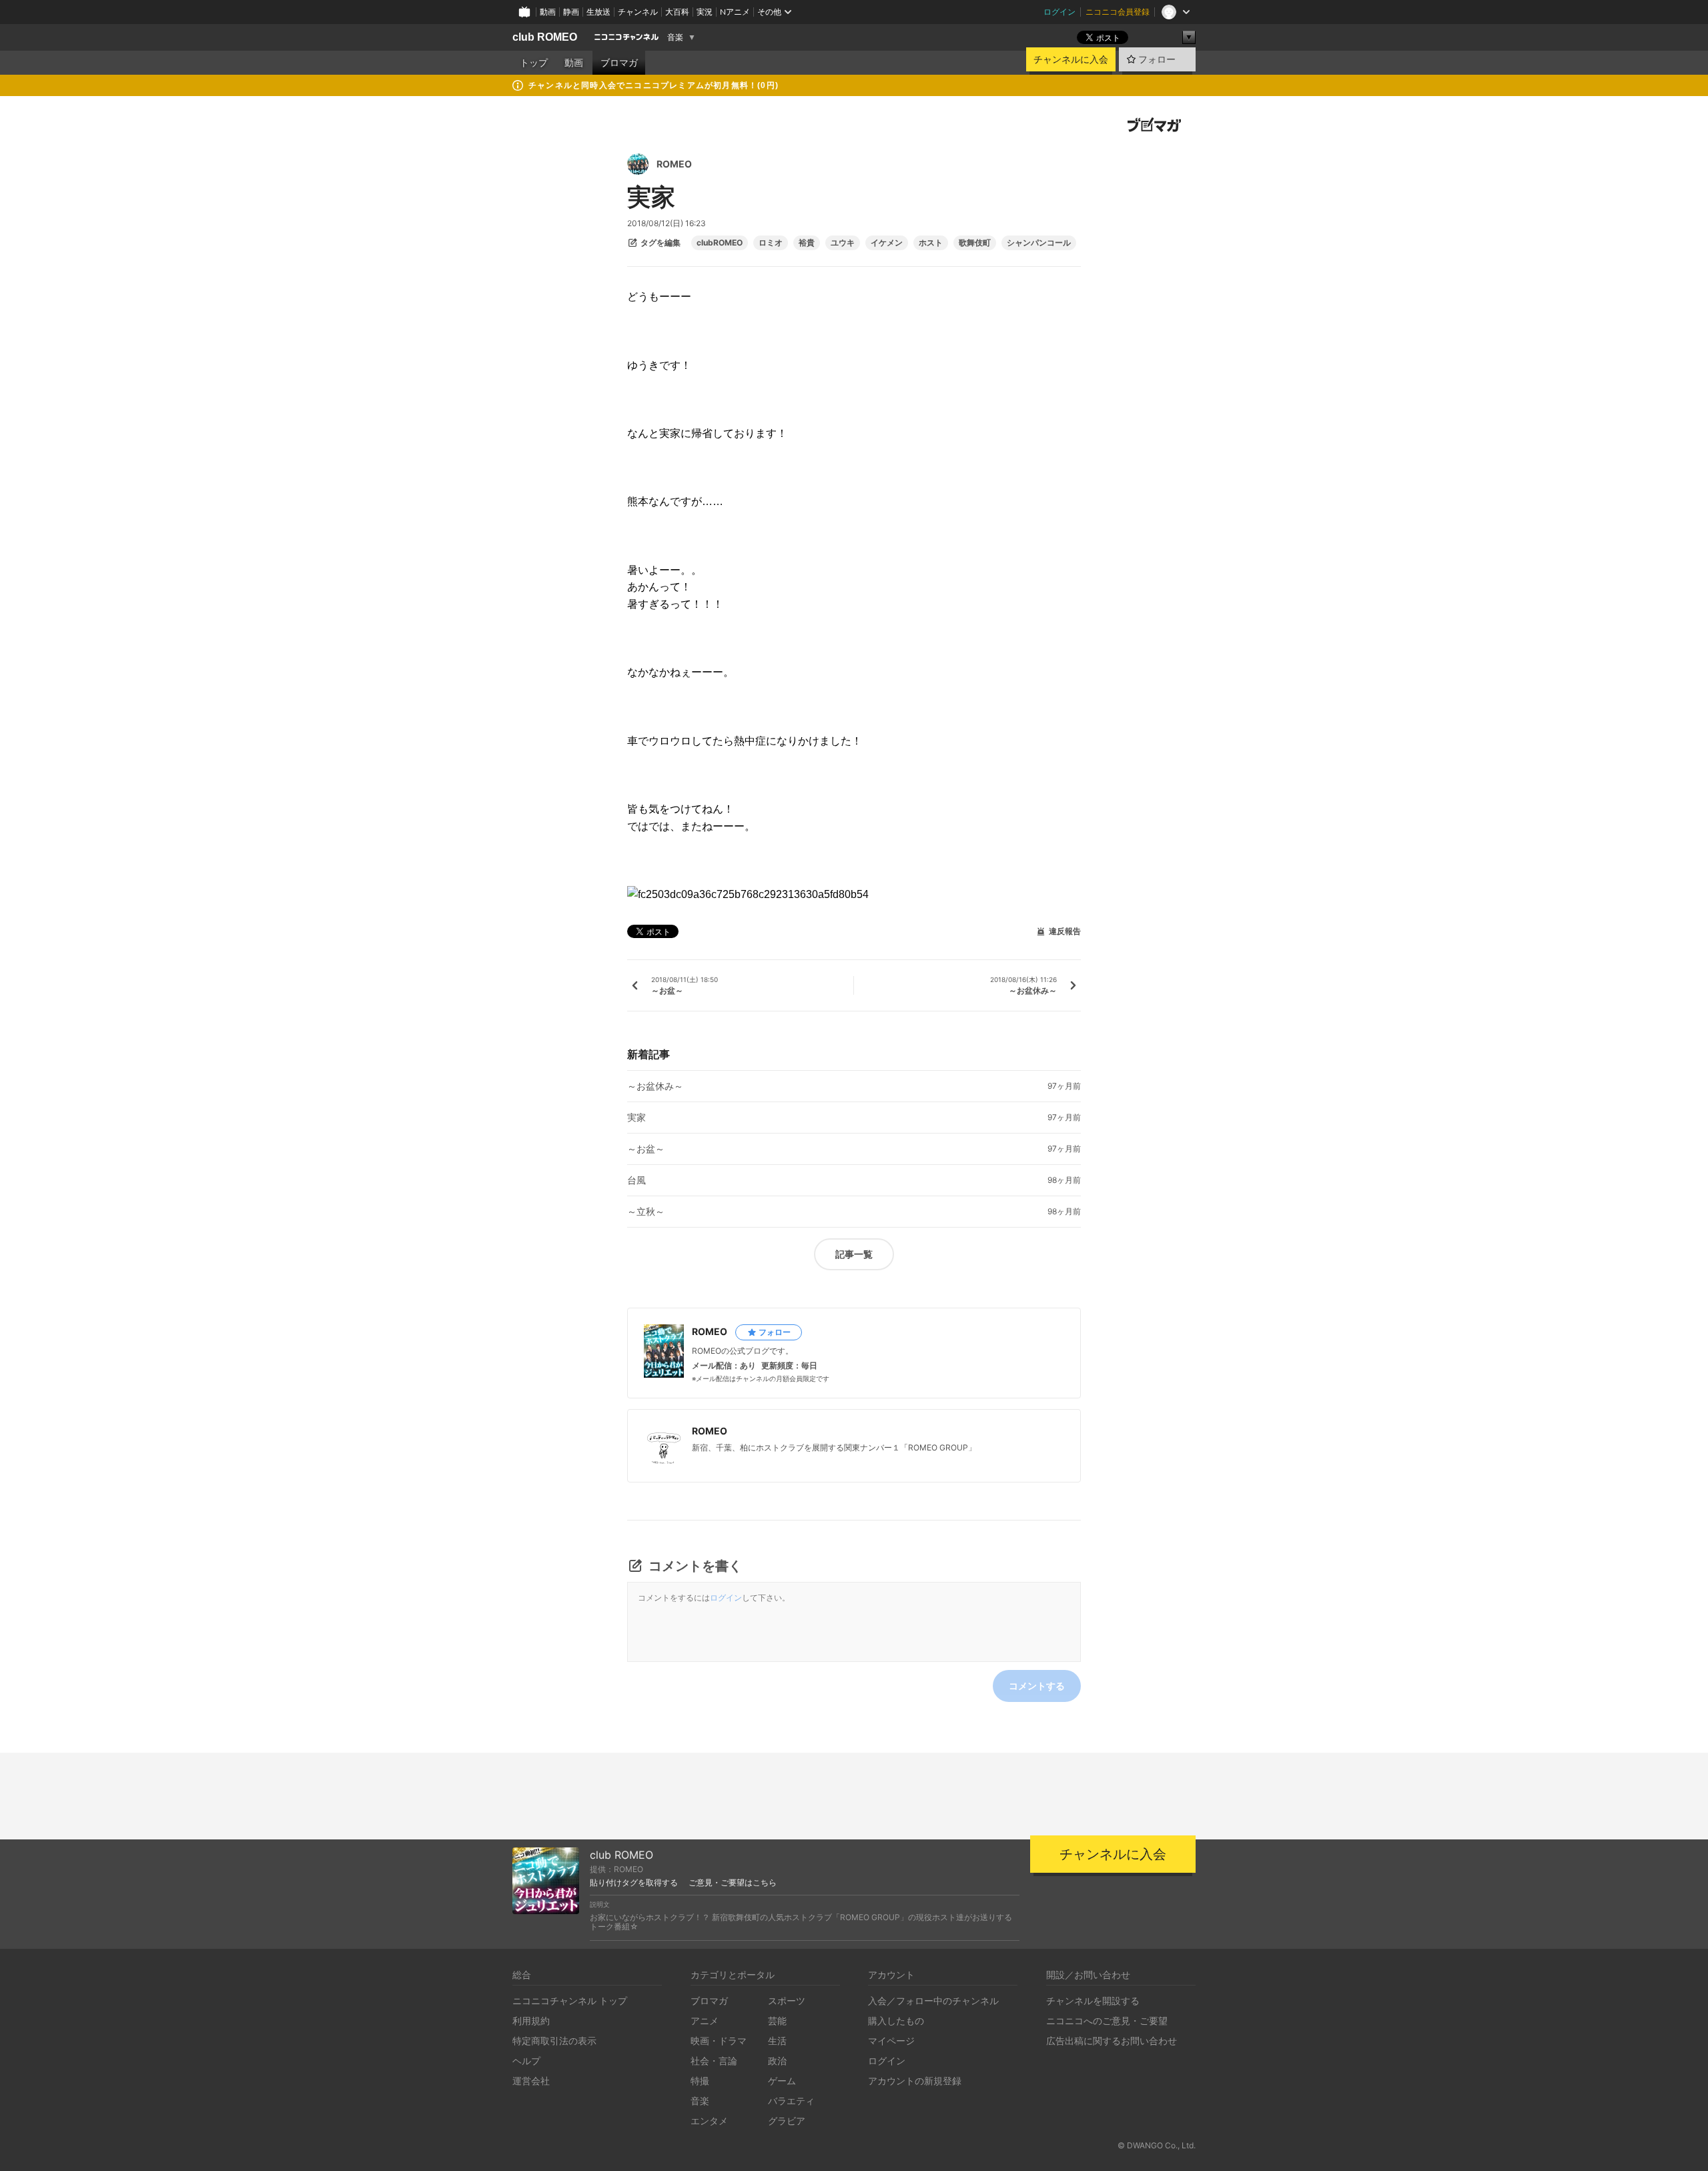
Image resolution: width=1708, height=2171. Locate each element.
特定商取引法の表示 (554, 2041)
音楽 (675, 37)
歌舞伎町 (975, 243)
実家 (636, 1118)
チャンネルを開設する (1093, 2001)
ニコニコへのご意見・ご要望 (1107, 2021)
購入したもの (896, 2021)
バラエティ (791, 2101)
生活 (777, 2041)
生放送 (598, 12)
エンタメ (709, 2121)
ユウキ (843, 243)
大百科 (677, 12)
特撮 (700, 2081)
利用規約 (531, 2021)
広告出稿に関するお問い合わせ (1112, 2041)
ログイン (1059, 12)
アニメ (705, 2021)
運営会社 (531, 2081)
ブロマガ (619, 63)
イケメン (887, 243)
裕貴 (807, 243)
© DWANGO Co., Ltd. (1157, 2145)
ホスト (931, 243)
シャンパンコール (1039, 243)
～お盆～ (646, 1149)
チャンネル (638, 12)
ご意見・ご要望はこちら (733, 1883)
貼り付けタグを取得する (634, 1883)
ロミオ (771, 243)
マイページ (891, 2041)
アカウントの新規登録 (915, 2081)
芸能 (777, 2021)
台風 (636, 1180)
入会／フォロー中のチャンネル (933, 2001)
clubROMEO (720, 243)
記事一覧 (854, 1254)
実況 (705, 12)
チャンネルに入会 (1071, 59)
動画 (548, 12)
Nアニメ (735, 12)
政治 (777, 2061)
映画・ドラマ (719, 2041)
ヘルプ (526, 2061)
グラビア (787, 2121)
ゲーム (782, 2081)
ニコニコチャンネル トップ (570, 2001)
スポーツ (787, 2001)
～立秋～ (646, 1212)
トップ (534, 63)
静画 (571, 12)
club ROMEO (545, 37)
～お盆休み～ (655, 1086)
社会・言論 (714, 2061)
